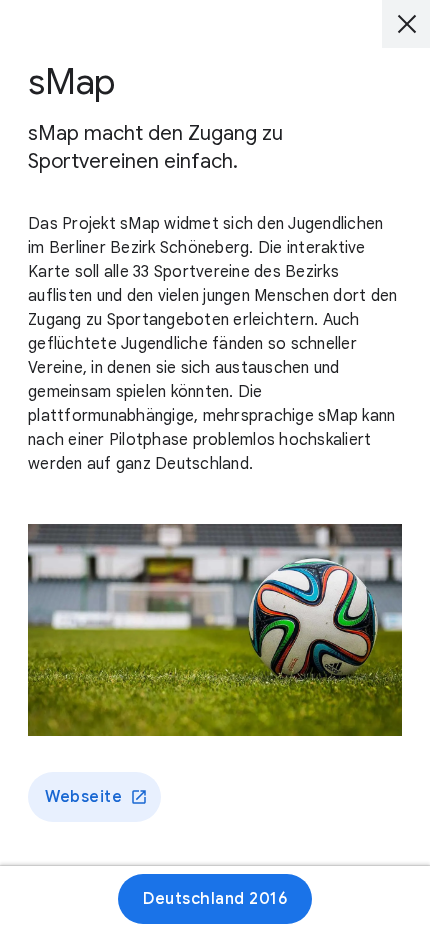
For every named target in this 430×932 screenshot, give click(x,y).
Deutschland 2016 (215, 899)
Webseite (83, 797)
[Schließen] (406, 24)
